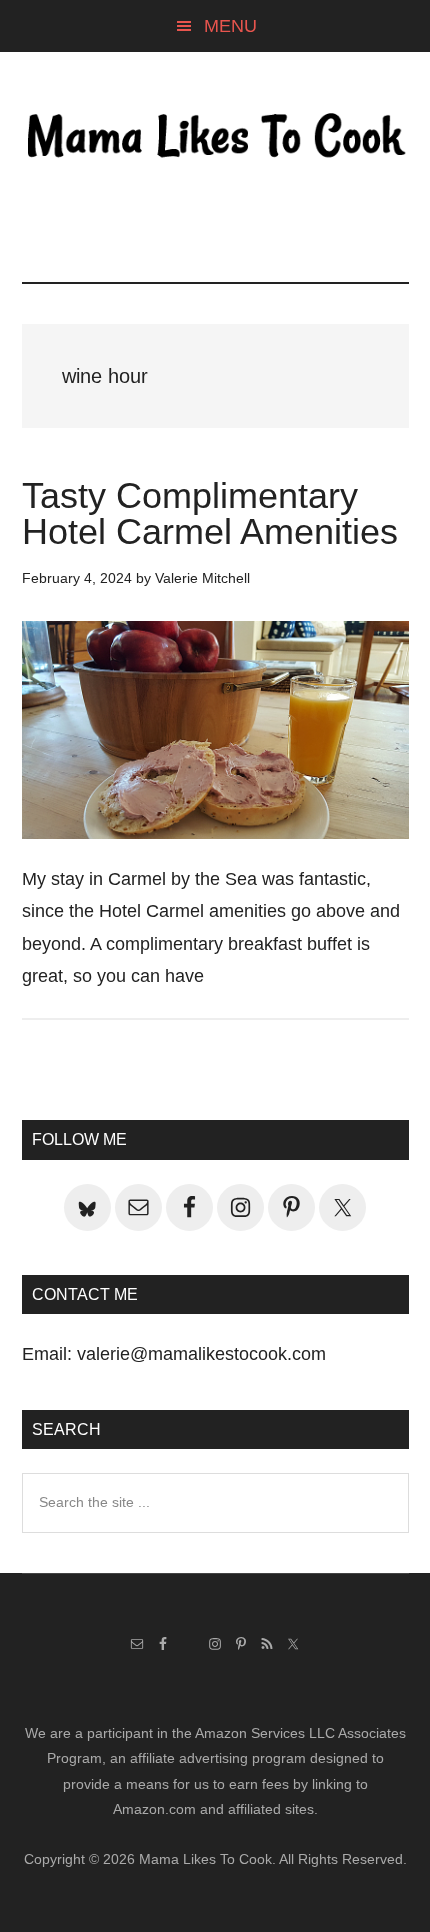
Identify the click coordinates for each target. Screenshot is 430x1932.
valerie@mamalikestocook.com (201, 1354)
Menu (230, 26)
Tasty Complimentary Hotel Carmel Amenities (210, 513)
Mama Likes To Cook (215, 137)
